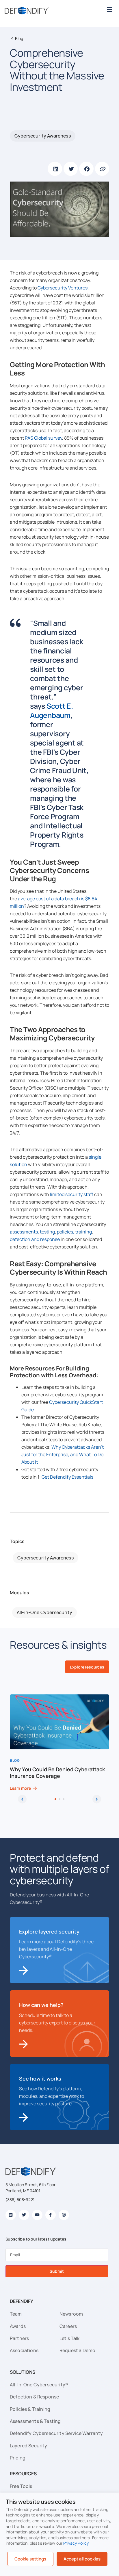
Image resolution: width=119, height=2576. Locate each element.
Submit (57, 2271)
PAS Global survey (43, 438)
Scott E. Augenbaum (52, 711)
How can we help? (41, 2005)
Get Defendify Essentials (67, 1477)
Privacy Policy (76, 2543)
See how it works (40, 2079)
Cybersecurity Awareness (43, 136)
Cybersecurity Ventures (63, 288)
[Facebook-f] (51, 2215)
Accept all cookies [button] (82, 2559)
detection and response (35, 1239)
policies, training (74, 1232)
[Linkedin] (11, 2215)
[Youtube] (37, 2215)
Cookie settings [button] (30, 2559)
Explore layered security (49, 1931)
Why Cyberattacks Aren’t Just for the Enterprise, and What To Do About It (63, 1454)
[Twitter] (24, 2215)
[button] (109, 9)
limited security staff (72, 1194)
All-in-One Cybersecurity (44, 1612)
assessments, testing (32, 1232)
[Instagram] (64, 2215)
